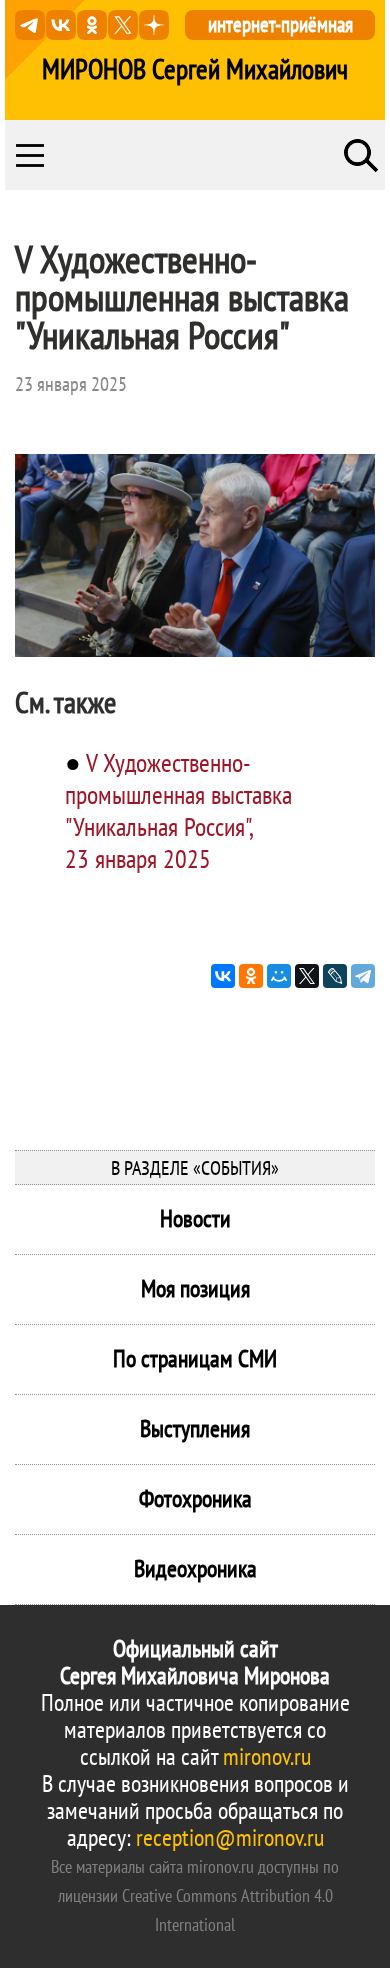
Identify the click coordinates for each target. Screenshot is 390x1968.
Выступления (195, 1428)
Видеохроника (195, 1568)
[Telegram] (363, 976)
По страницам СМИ (195, 1358)
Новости (195, 1218)
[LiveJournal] (335, 976)
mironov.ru (267, 1756)
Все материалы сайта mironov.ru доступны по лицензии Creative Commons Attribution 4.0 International (195, 1895)
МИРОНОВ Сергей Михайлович (195, 69)
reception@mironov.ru (230, 1837)
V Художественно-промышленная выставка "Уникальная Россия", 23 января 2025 (178, 810)
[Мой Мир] (279, 976)
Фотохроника (195, 1498)
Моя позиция (195, 1288)
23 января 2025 (71, 384)
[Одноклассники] (251, 976)
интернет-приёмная (280, 24)
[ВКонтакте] (223, 976)
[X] (307, 976)
